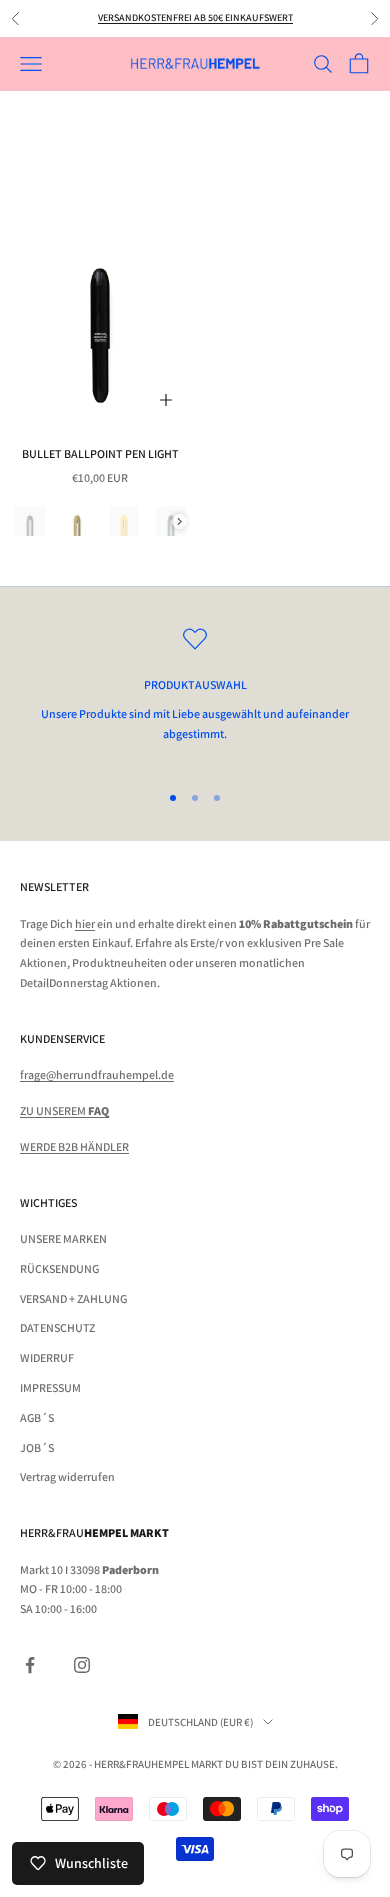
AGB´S (37, 1417)
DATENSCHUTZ (57, 1327)
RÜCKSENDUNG (59, 1268)
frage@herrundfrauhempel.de (97, 1074)
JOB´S (37, 1447)
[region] (195, 695)
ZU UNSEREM (64, 1110)
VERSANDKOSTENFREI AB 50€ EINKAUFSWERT (195, 17)
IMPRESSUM (50, 1387)
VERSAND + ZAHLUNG (73, 1298)
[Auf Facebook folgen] (30, 1665)
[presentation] (179, 521)
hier (85, 923)
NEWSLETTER (54, 886)
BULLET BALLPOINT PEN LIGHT (100, 453)
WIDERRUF (47, 1357)
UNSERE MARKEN (63, 1238)
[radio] (30, 521)
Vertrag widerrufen (67, 1476)
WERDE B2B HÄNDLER (74, 1146)
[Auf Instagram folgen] (82, 1665)
